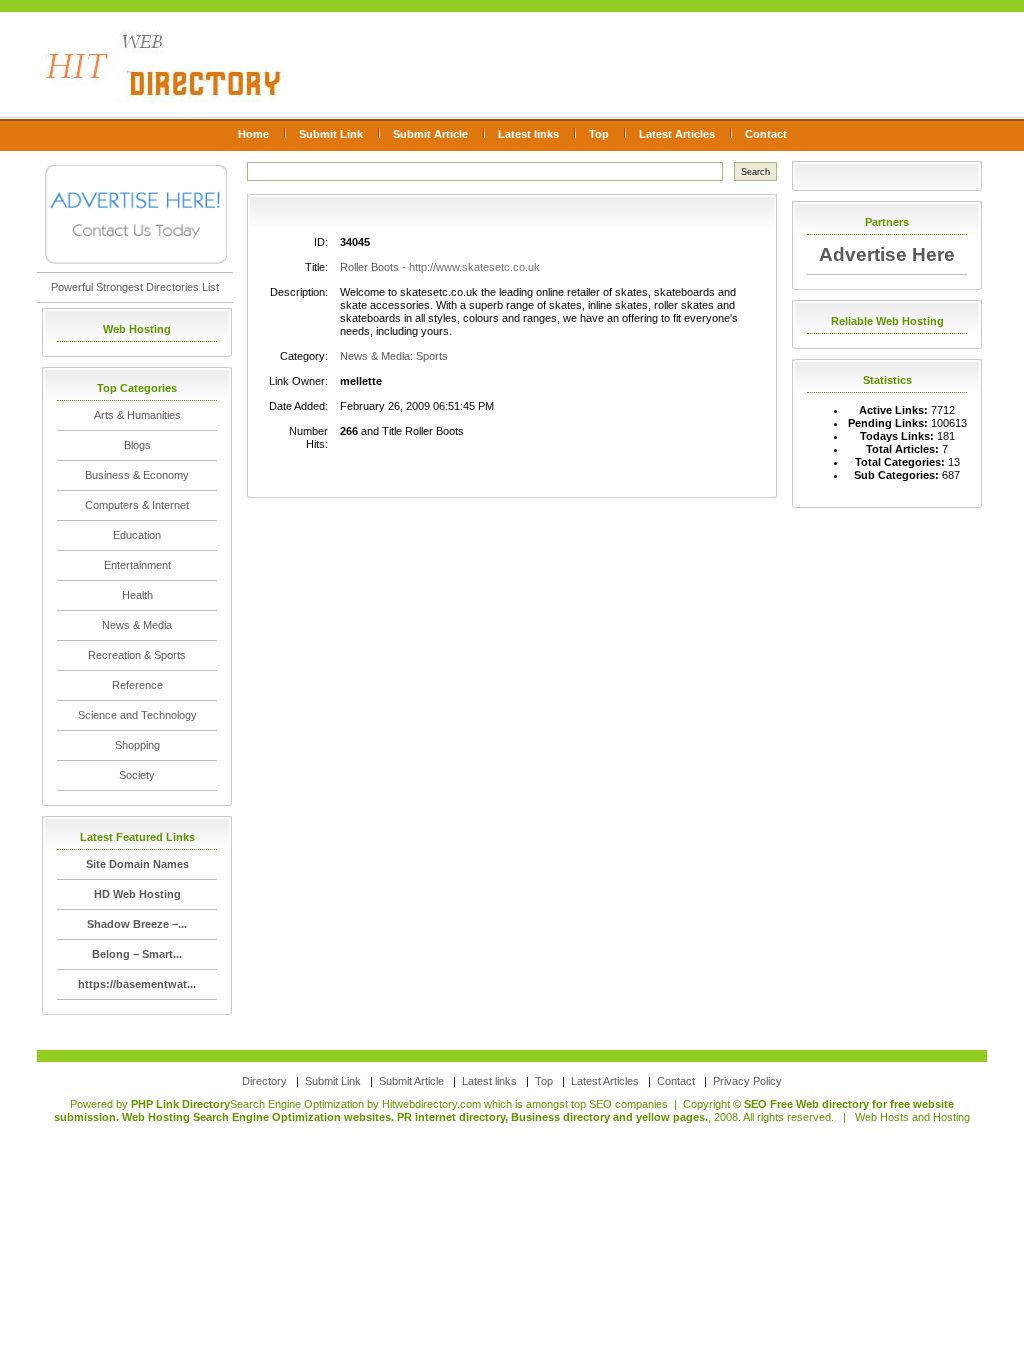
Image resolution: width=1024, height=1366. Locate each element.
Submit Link (331, 134)
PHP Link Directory (180, 1104)
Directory (264, 1081)
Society (137, 775)
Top (599, 134)
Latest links (528, 134)
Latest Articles (677, 134)
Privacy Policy (747, 1081)
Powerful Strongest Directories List (135, 287)
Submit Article (430, 134)
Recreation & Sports (137, 655)
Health (137, 595)
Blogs (137, 445)
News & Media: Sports (394, 356)
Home (253, 134)
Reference (137, 685)
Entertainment (137, 565)
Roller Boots (369, 267)
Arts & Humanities (137, 415)
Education (137, 535)
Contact (766, 134)
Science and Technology (137, 715)
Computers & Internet (137, 505)
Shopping (137, 745)
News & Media (137, 625)
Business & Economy (137, 475)
